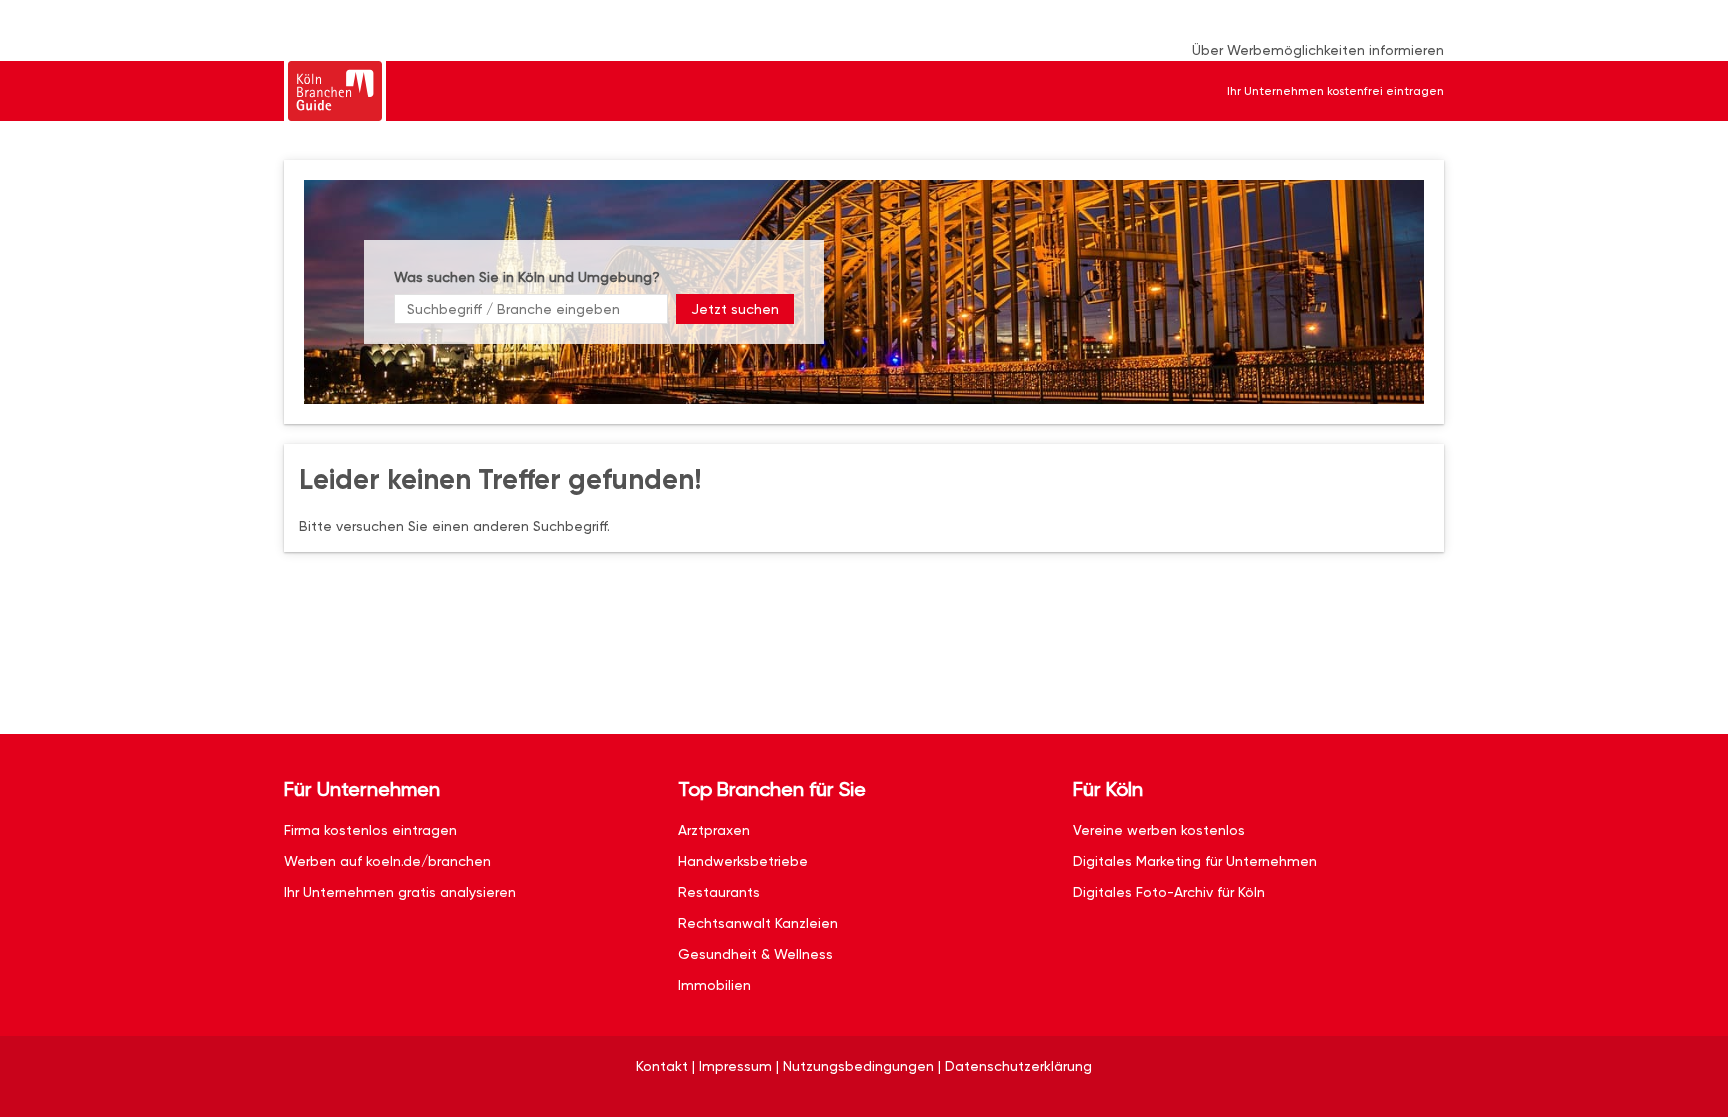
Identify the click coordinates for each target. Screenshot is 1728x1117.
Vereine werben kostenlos (1159, 830)
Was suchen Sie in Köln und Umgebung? (527, 277)
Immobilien (714, 985)
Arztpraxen (714, 830)
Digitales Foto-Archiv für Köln (1169, 892)
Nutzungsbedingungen (858, 1066)
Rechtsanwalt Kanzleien (758, 923)
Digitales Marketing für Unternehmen (1195, 861)
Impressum (735, 1066)
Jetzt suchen (735, 309)
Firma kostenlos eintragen (370, 830)
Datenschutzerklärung (1018, 1066)
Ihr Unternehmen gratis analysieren (400, 892)
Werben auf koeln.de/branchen (387, 861)
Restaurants (719, 892)
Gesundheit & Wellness (755, 954)
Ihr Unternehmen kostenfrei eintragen (1335, 91)
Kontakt (662, 1066)
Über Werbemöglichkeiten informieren (1318, 50)
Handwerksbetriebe (743, 861)
